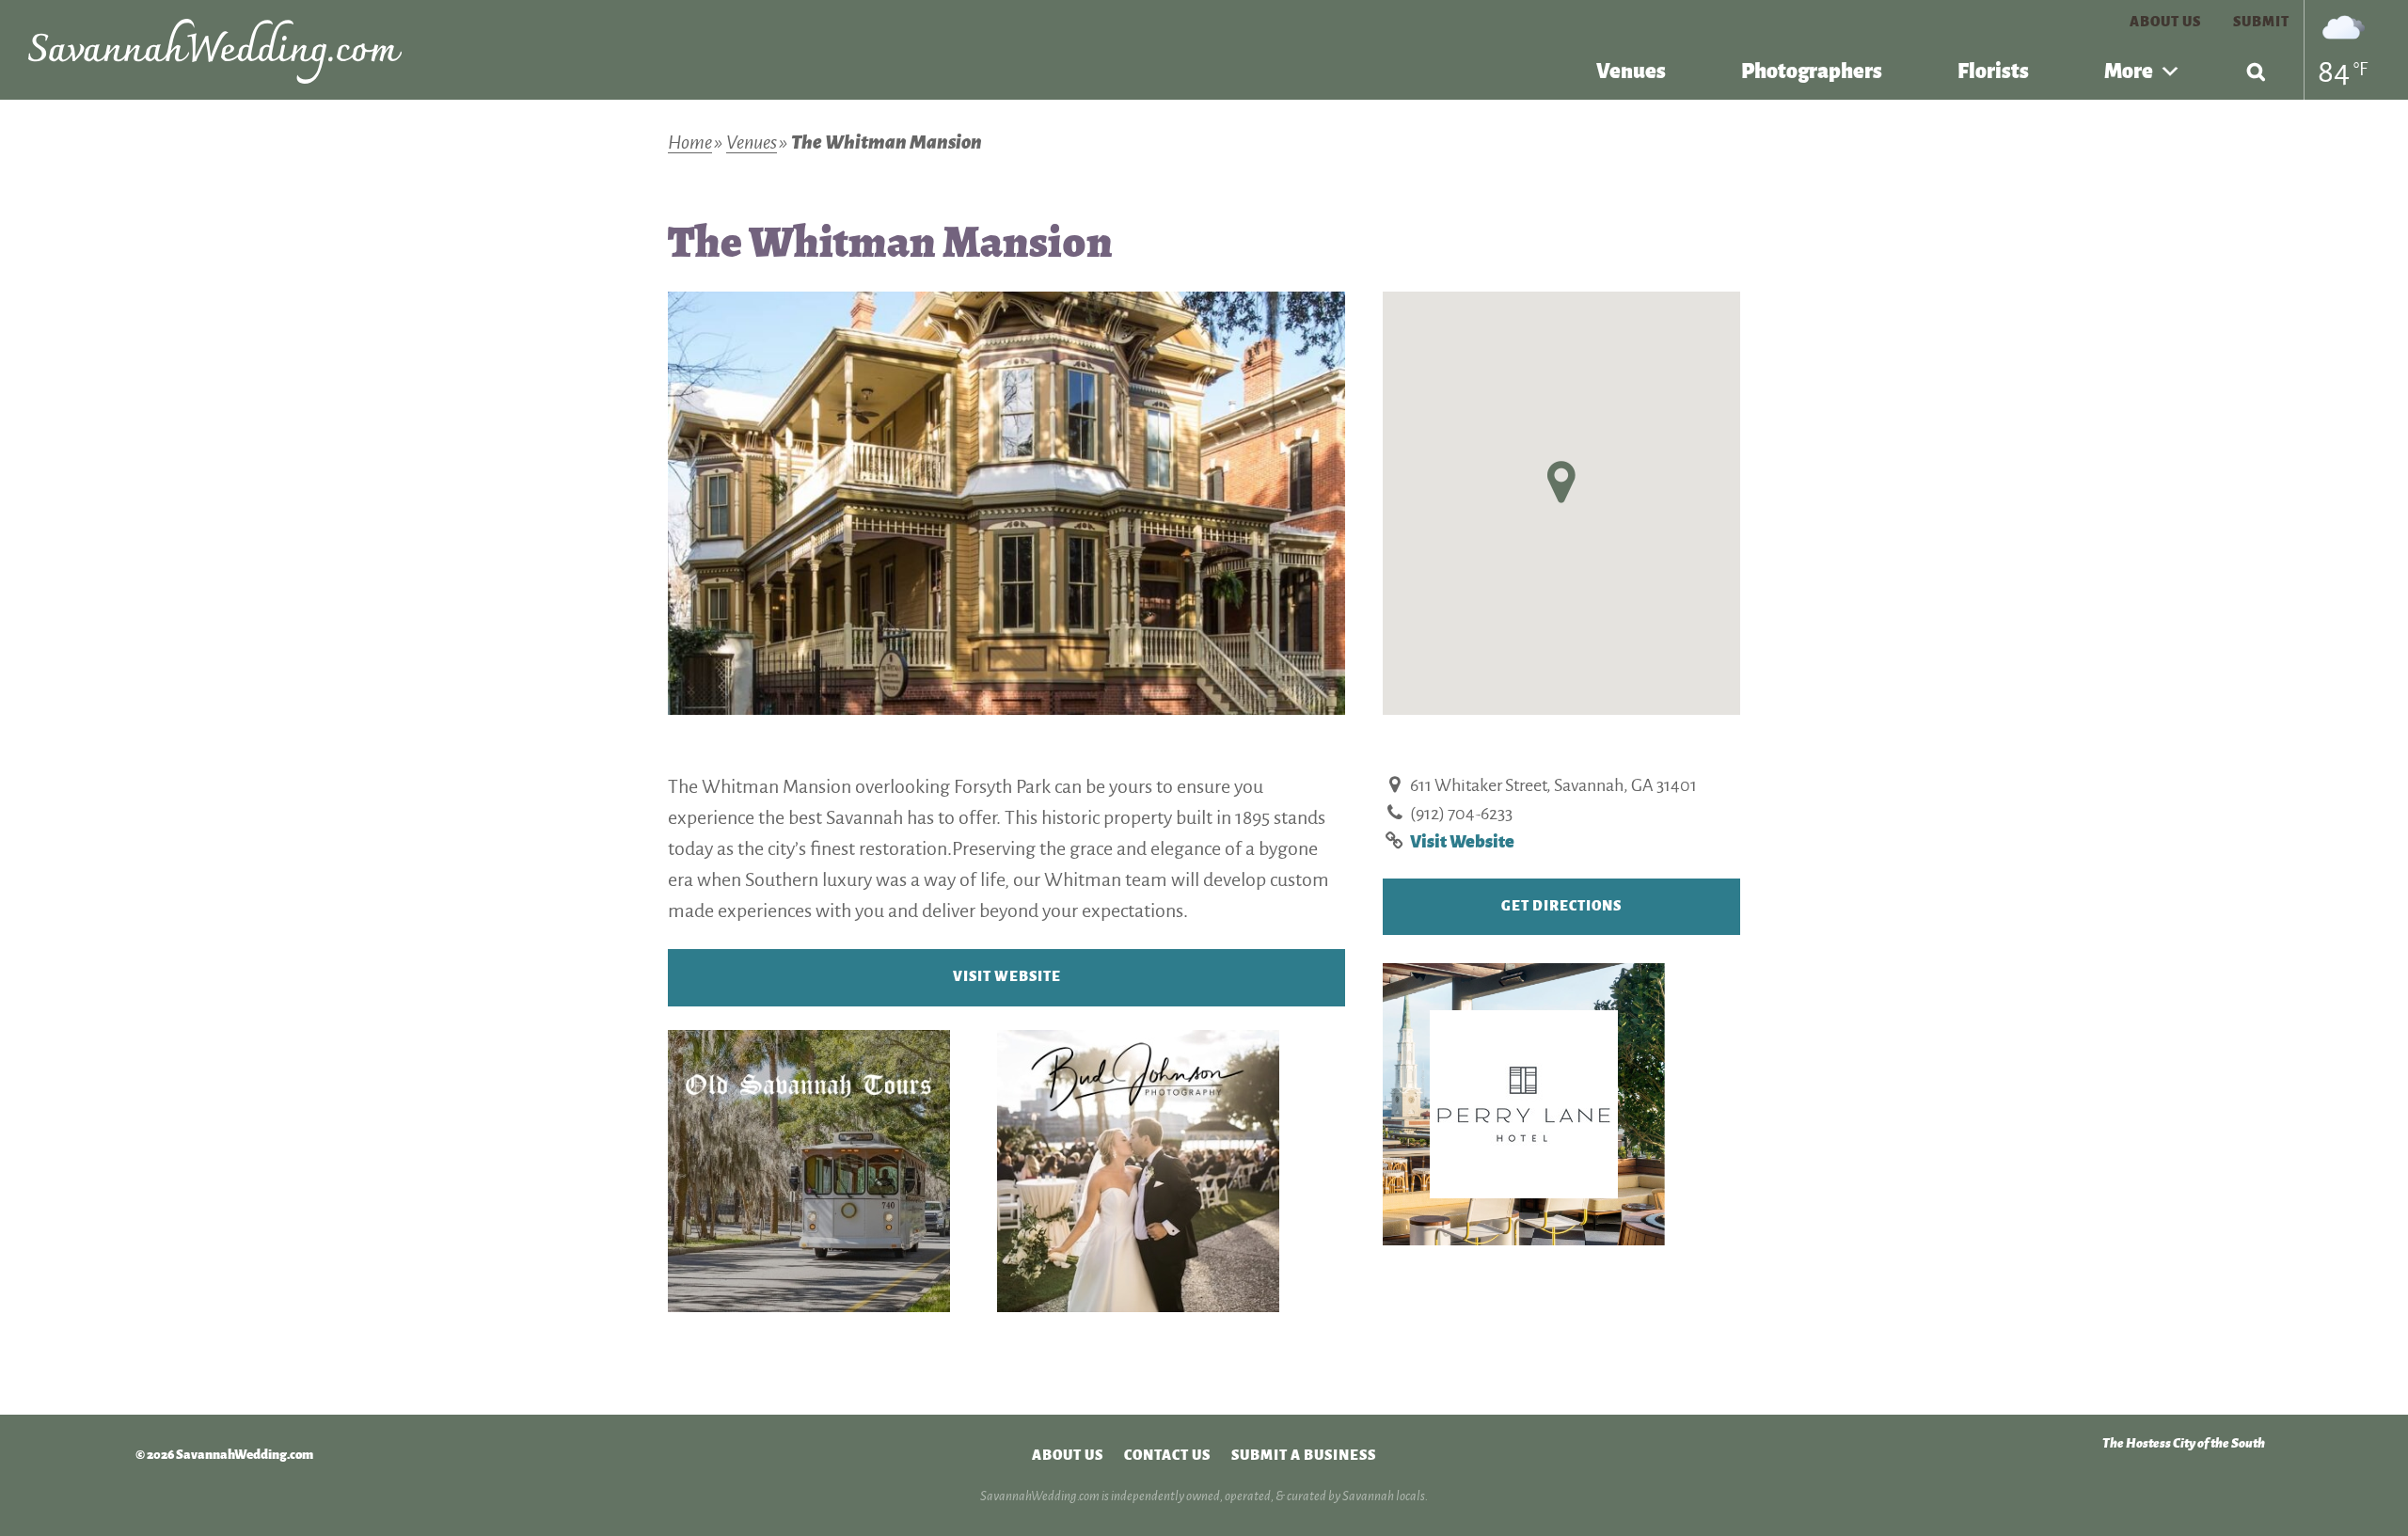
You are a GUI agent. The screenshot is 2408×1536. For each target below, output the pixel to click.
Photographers (1812, 71)
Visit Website (1007, 976)
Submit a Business (1304, 1455)
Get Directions (1561, 906)
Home (690, 142)
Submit (2261, 22)
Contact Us (1167, 1455)
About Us (2165, 22)
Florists (1993, 71)
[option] (1006, 503)
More (2129, 71)
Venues (1631, 71)
